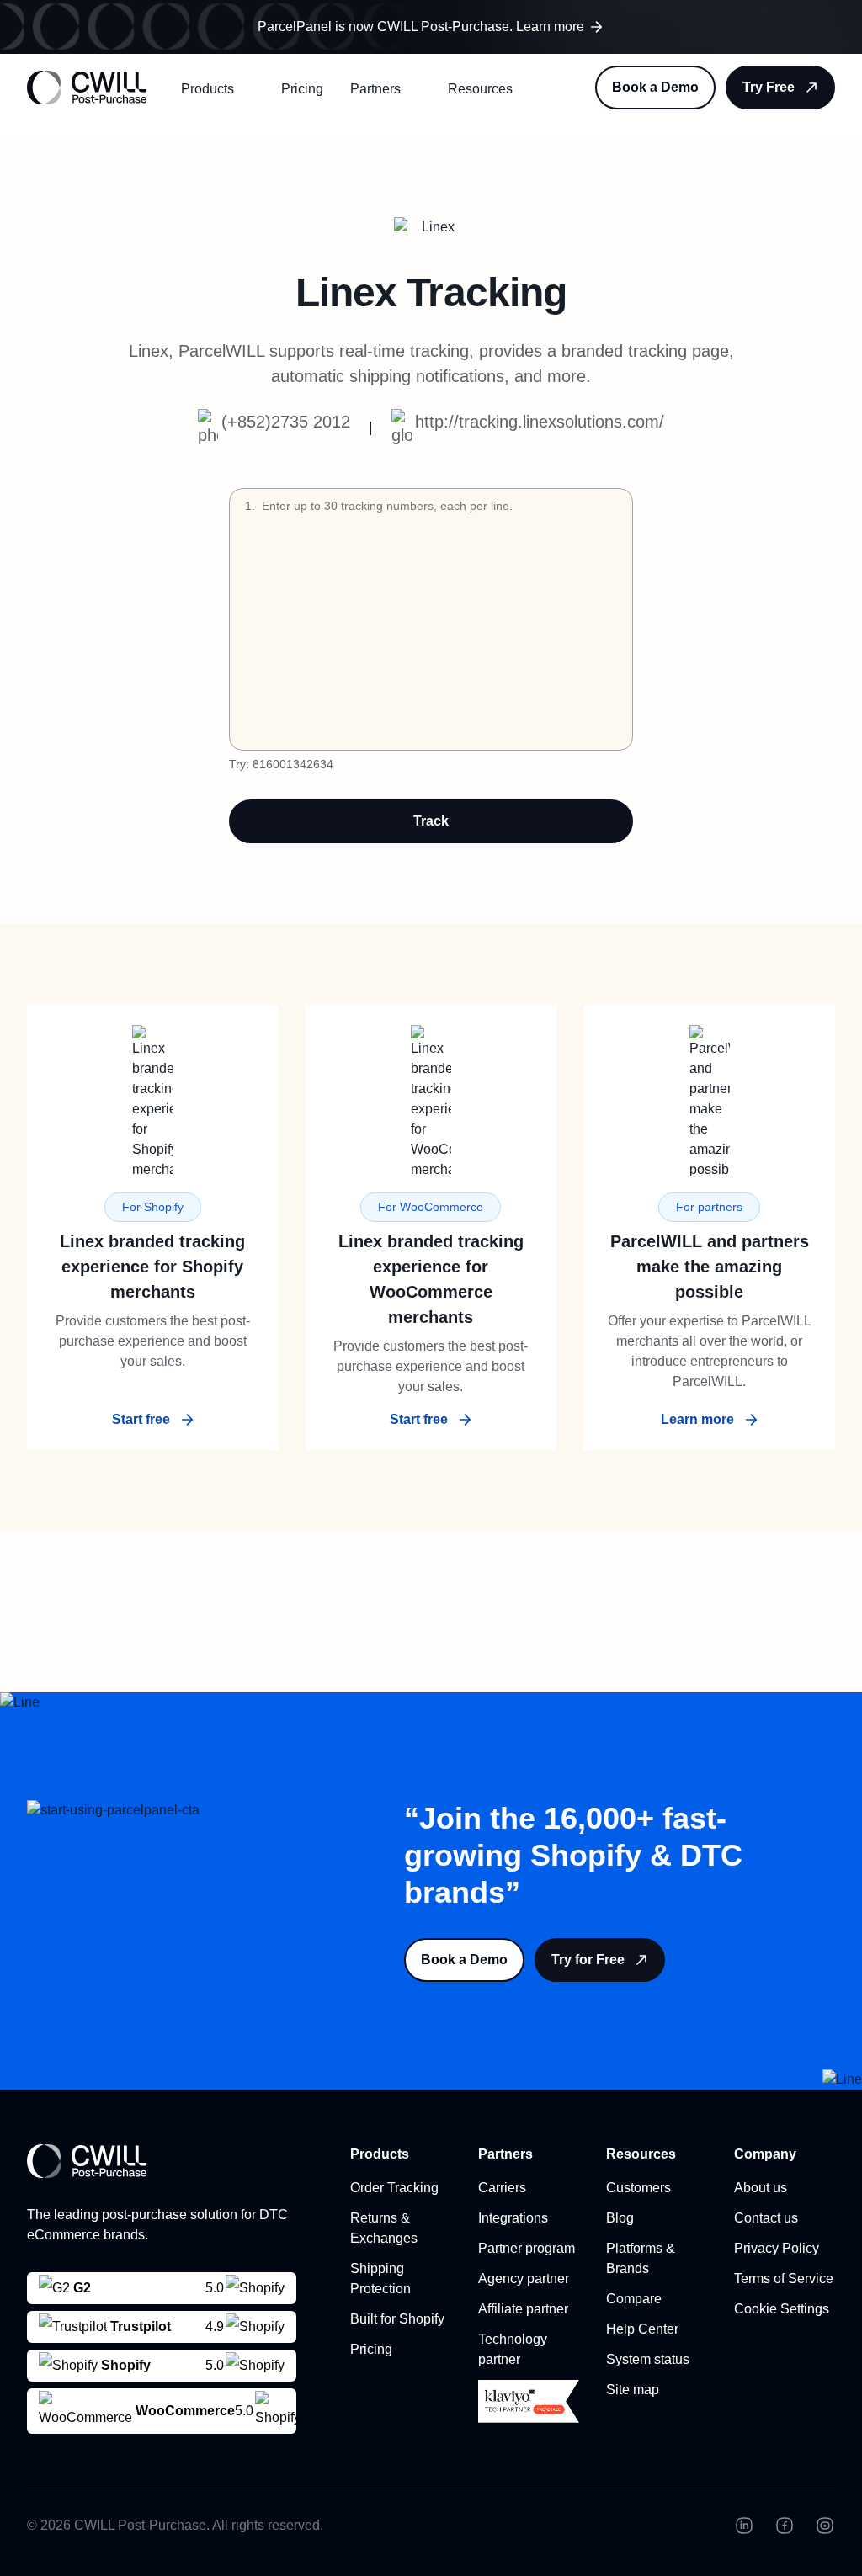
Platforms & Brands (641, 2258)
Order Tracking (394, 2188)
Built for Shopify (397, 2319)
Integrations (513, 2218)
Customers (639, 2188)
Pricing (302, 89)
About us (761, 2188)
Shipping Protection (380, 2279)
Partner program (527, 2248)
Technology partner (513, 2349)
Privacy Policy (777, 2248)
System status (648, 2359)
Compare (634, 2299)
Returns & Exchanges (384, 2228)
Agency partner (524, 2279)
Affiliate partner (523, 2309)
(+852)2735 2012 (286, 422)
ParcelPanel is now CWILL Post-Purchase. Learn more (421, 27)
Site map (633, 2390)
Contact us (766, 2218)
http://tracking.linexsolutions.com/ (540, 422)
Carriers (502, 2188)
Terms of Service (784, 2279)
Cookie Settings (782, 2309)
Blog (620, 2218)
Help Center (642, 2329)
